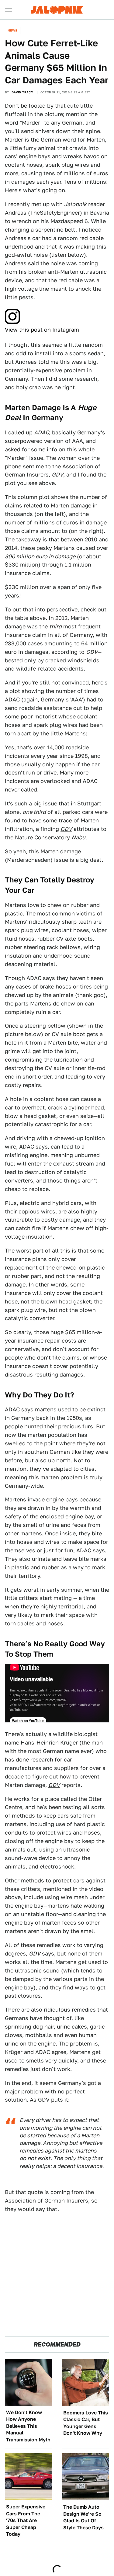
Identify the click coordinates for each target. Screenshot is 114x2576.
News (13, 30)
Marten (96, 140)
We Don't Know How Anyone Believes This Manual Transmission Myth (28, 2426)
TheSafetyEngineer (55, 213)
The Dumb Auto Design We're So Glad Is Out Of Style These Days (83, 2517)
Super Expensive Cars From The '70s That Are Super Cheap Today (26, 2520)
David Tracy (22, 92)
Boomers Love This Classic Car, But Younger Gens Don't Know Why (86, 2423)
